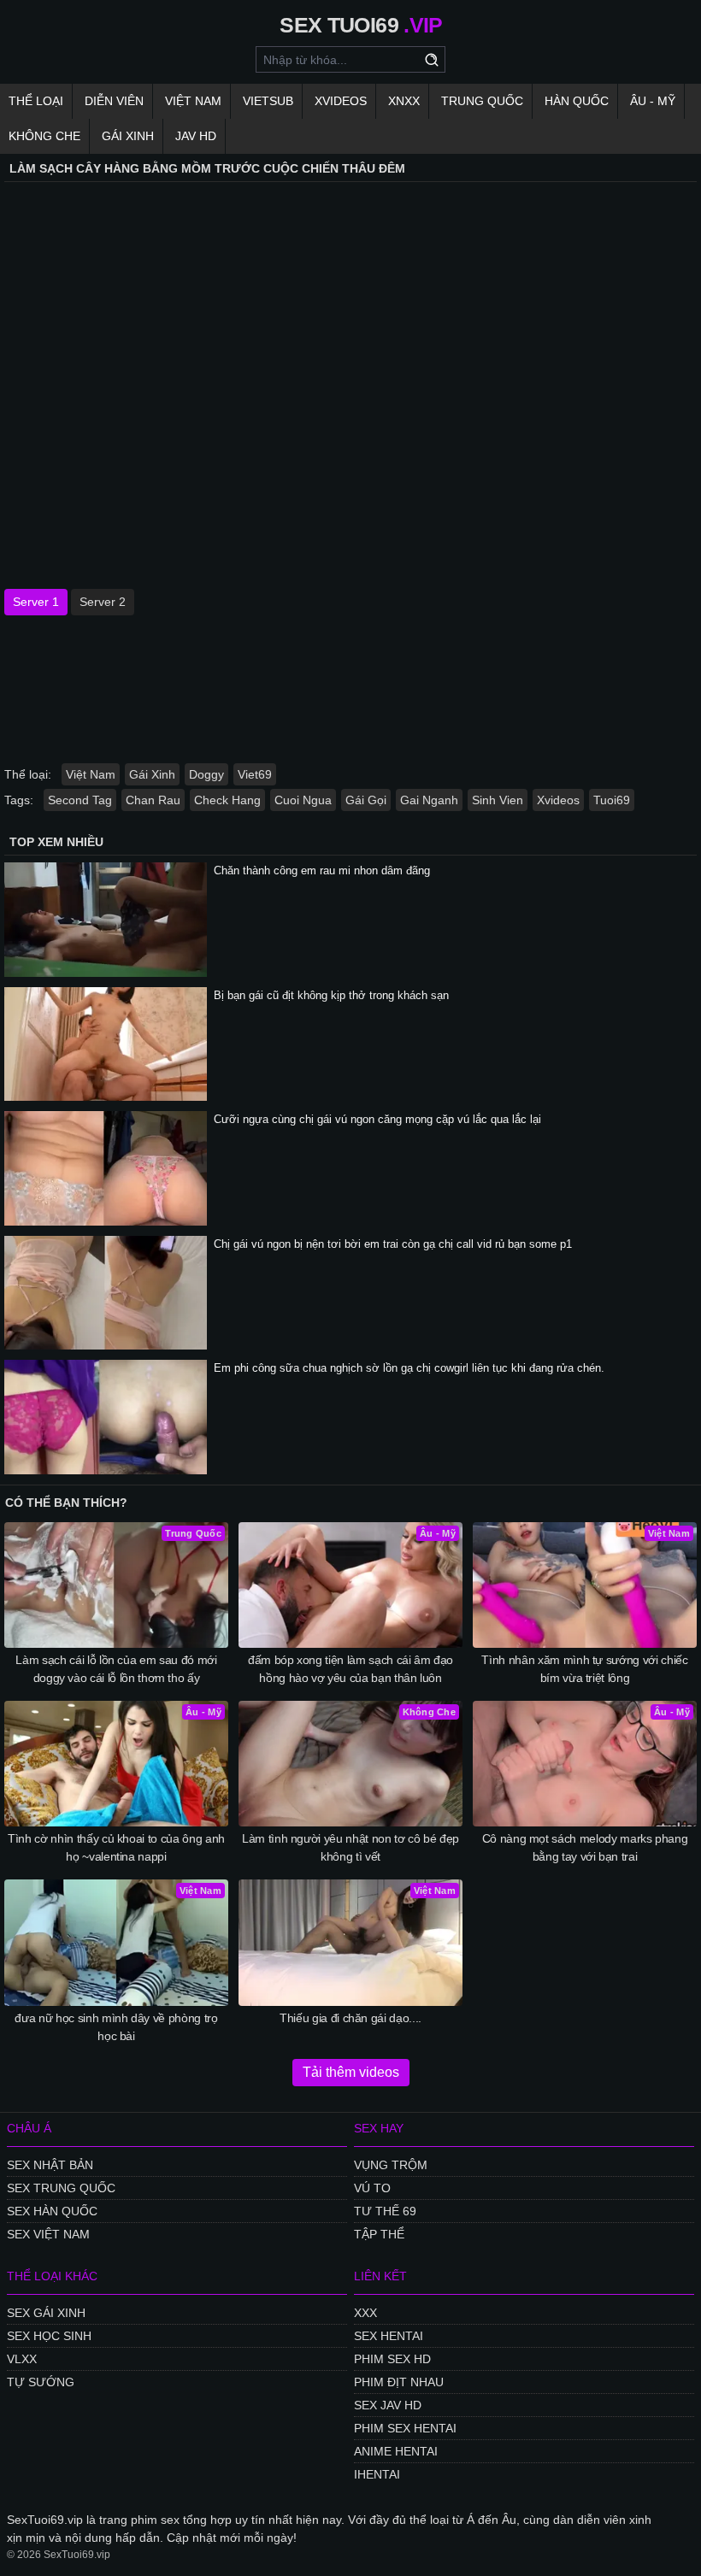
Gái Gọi (366, 800)
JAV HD (196, 136)
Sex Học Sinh (49, 2336)
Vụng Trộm (391, 2165)
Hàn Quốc (577, 101)
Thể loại (36, 101)
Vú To (372, 2188)
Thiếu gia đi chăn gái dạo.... (350, 2018)
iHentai (377, 2474)
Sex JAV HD (388, 2405)
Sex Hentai (389, 2336)
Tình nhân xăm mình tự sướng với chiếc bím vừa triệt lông (584, 1669)
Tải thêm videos (351, 2072)
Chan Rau (153, 800)
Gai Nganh (429, 800)
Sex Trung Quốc (61, 2188)
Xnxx (404, 101)
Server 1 (36, 602)
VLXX (22, 2359)
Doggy (206, 774)
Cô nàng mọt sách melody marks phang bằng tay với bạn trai (585, 1847)
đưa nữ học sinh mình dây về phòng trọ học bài (116, 2027)
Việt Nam (193, 101)
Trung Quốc (482, 101)
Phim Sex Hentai (405, 2428)
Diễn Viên (114, 101)
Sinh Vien (498, 800)
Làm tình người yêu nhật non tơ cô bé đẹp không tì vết (350, 1847)
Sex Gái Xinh (46, 2313)
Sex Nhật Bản (50, 2165)
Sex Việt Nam (48, 2234)
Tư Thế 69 (385, 2211)
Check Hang (227, 800)
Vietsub (268, 101)
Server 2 (103, 602)
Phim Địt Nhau (399, 2382)
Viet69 (255, 774)
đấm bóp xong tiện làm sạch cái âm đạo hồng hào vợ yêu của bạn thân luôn (350, 1669)
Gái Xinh (128, 136)
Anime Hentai (396, 2451)
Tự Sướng (41, 2382)
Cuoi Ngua (303, 800)
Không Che (44, 136)
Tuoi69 (612, 800)
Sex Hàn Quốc (52, 2211)
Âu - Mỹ (653, 101)
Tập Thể (379, 2234)
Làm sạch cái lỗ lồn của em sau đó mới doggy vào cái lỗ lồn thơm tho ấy (116, 1669)
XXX (365, 2313)
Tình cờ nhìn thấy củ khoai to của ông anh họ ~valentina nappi (116, 1847)
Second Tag (80, 800)
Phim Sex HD (392, 2359)
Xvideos (341, 101)
